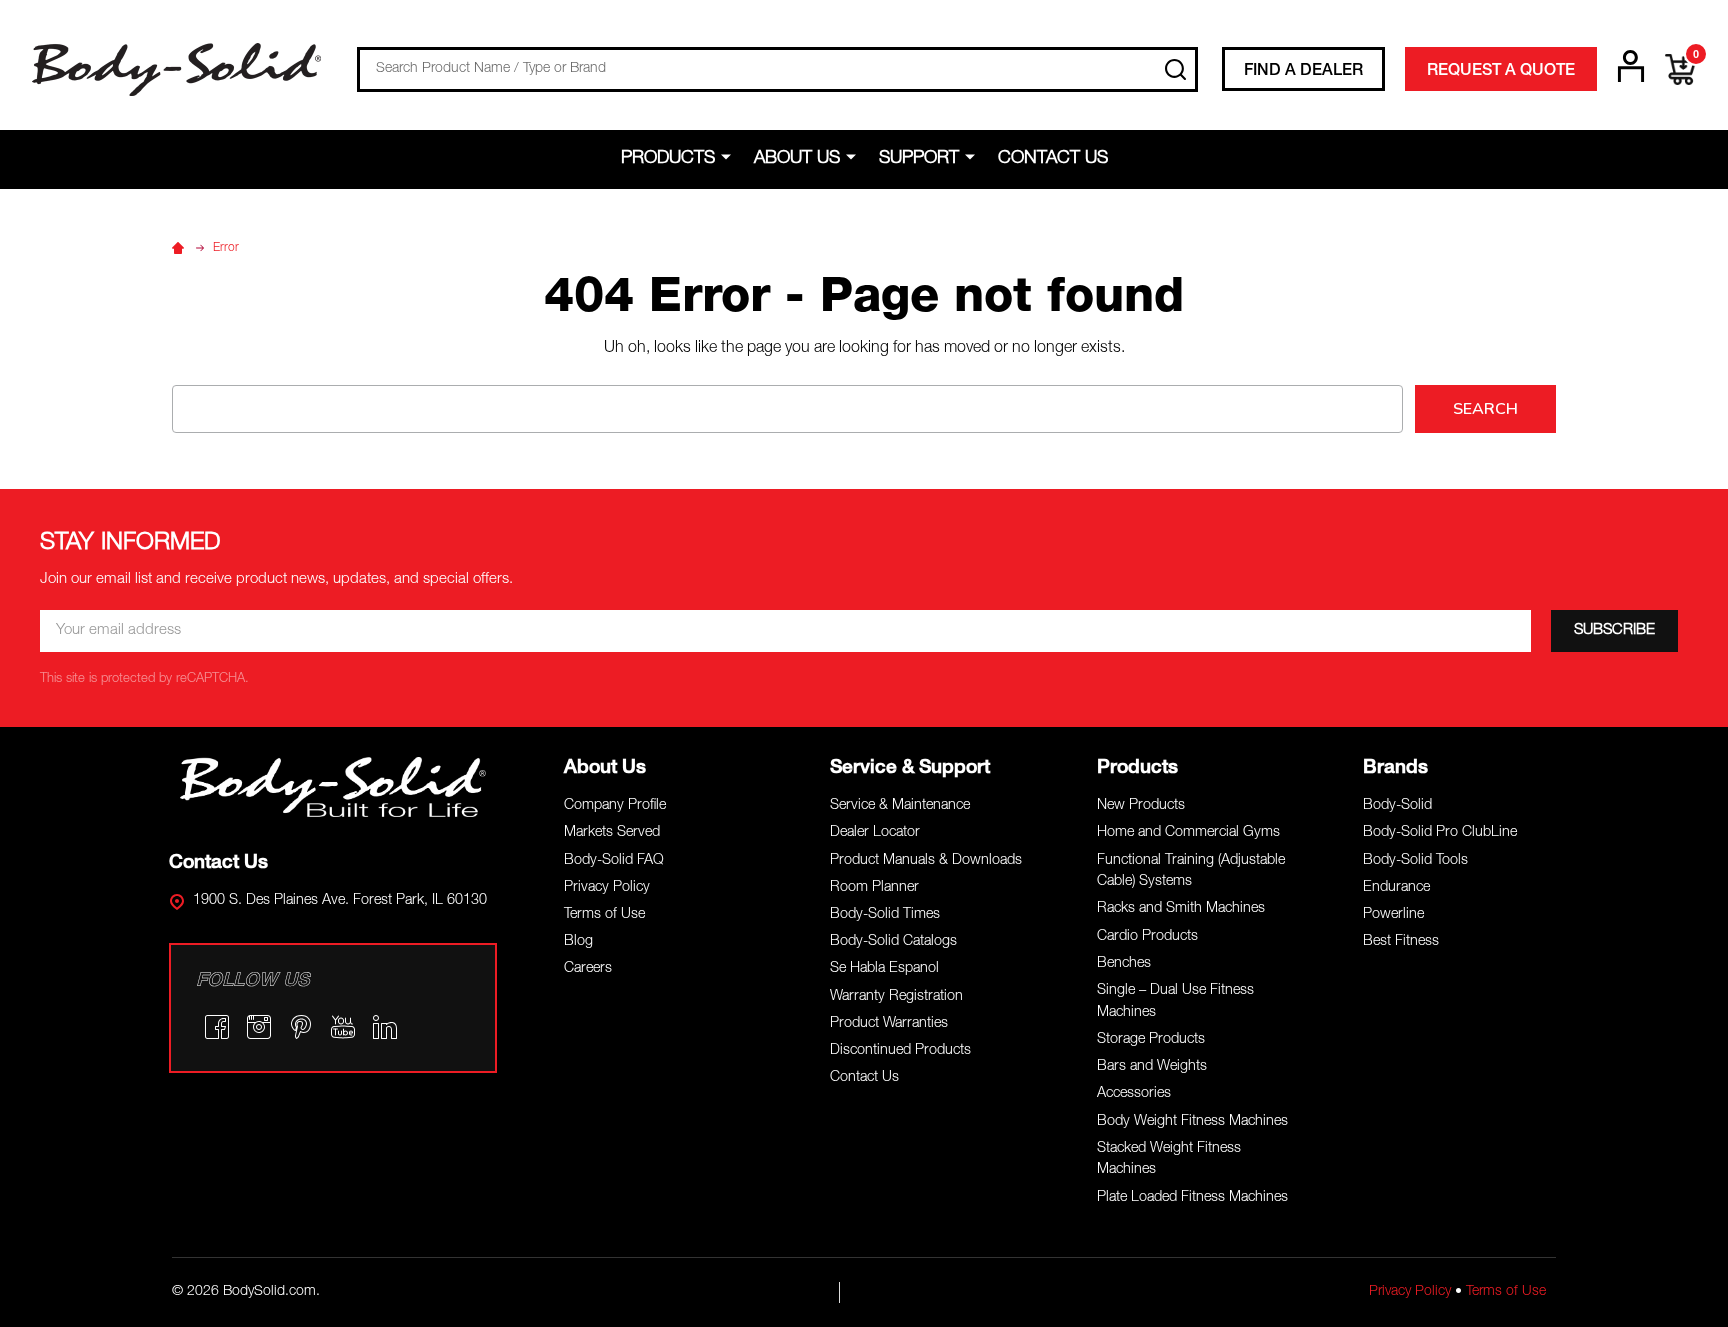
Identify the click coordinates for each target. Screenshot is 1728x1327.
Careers (588, 969)
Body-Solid (1397, 806)
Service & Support (910, 768)
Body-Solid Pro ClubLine (1440, 833)
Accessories (1134, 1094)
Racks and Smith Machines (1181, 909)
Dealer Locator (875, 833)
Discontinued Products (900, 1051)
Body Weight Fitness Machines (1192, 1122)
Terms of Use (604, 915)
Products (668, 159)
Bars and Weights (1152, 1067)
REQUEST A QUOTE (1501, 72)
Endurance (1396, 888)
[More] (729, 158)
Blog (578, 942)
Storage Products (1151, 1040)
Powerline (1393, 915)
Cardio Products (1147, 937)
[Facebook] (217, 1027)
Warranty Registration (896, 997)
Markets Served (612, 833)
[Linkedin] (385, 1027)
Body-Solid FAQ (614, 861)
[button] (333, 787)
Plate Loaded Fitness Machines (1192, 1198)
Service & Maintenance (900, 806)
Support (919, 159)
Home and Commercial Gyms (1188, 833)
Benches (1124, 964)
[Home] (181, 248)
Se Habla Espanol (884, 969)
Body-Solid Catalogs (893, 942)
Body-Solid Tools (1415, 861)
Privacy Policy (607, 888)
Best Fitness (1401, 942)
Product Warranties (889, 1024)
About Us (797, 159)
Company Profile (615, 806)
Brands (1395, 768)
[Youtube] (343, 1027)
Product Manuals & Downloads (926, 861)
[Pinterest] (301, 1027)
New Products (1141, 806)
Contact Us (1053, 159)
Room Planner (874, 888)
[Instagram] (259, 1027)
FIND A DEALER (1303, 72)
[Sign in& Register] (1631, 66)
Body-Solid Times (885, 915)
